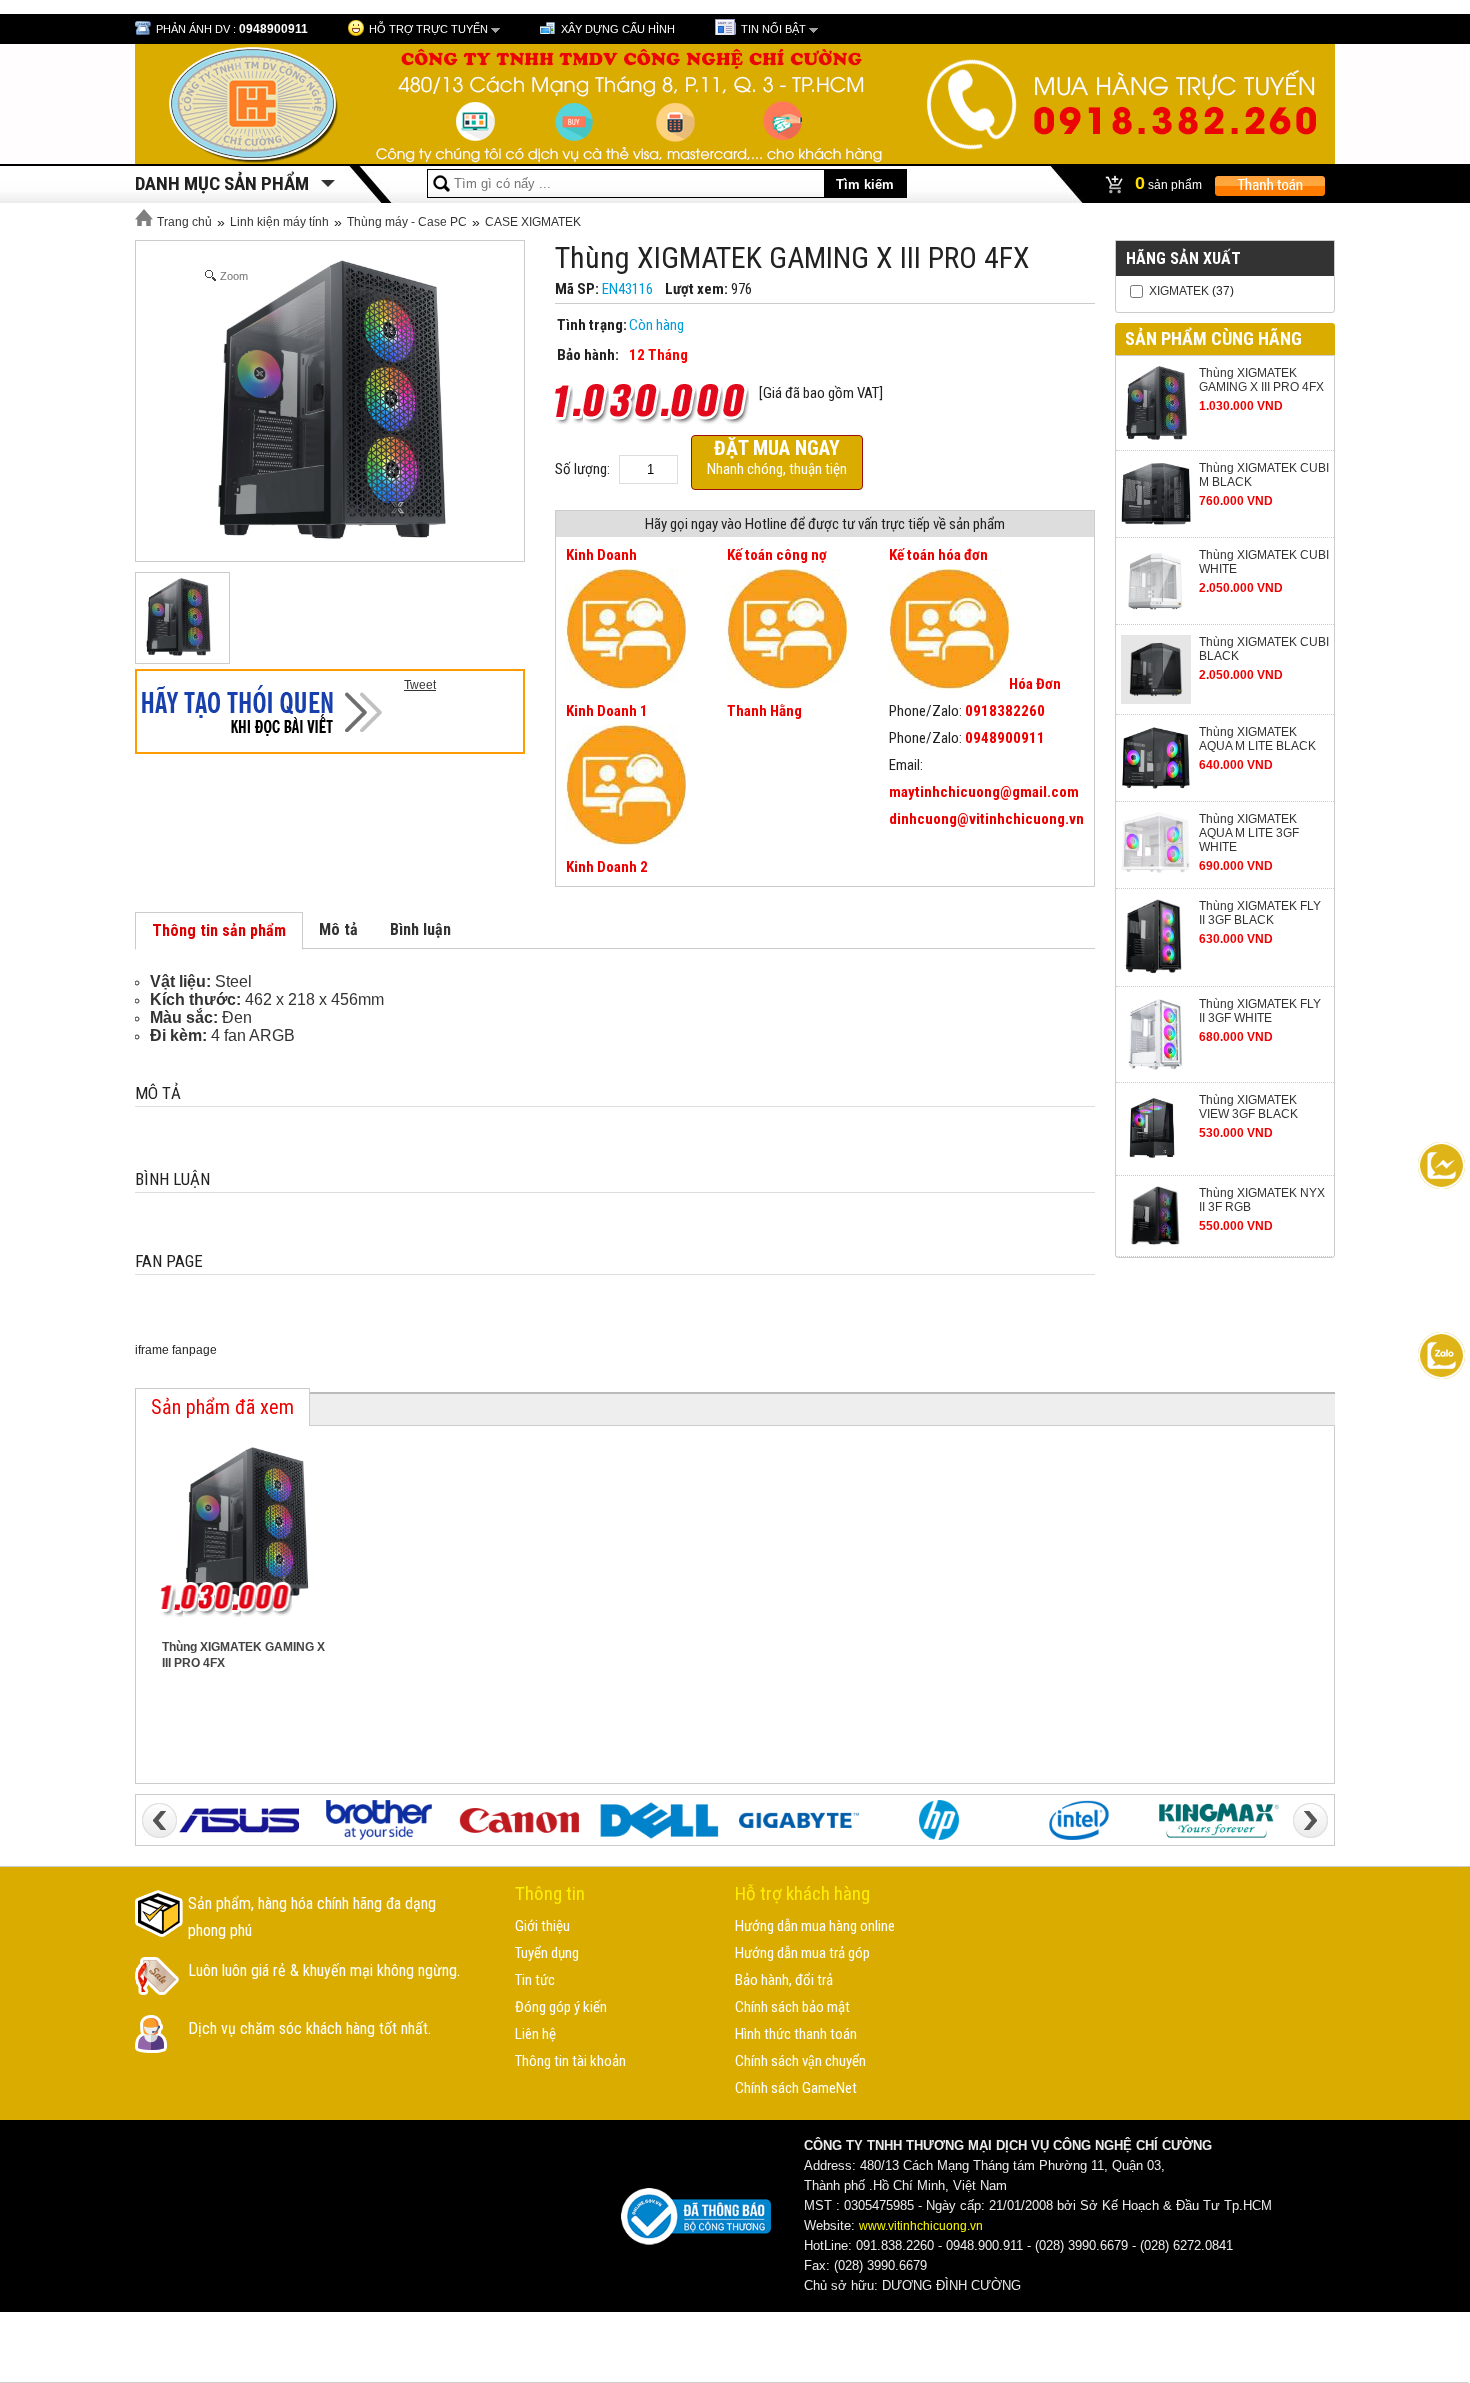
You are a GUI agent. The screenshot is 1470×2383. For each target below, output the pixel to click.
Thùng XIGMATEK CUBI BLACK (1264, 649)
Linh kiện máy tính (279, 222)
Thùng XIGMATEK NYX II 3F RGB (1262, 1200)
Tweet (420, 685)
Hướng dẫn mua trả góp (802, 1953)
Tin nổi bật (773, 29)
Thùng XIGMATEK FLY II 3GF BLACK (1260, 913)
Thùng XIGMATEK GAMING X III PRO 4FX (1261, 380)
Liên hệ (535, 2034)
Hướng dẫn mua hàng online (815, 1926)
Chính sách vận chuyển (800, 2061)
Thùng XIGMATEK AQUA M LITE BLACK (1257, 739)
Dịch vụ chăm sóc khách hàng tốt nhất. (309, 2028)
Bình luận (420, 929)
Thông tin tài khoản (570, 2061)
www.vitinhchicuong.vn (921, 2226)
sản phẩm (1170, 183)
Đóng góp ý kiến (561, 2007)
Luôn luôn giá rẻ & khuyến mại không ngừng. (324, 1970)
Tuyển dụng (547, 1953)
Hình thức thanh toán (796, 2034)
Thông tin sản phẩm (219, 930)
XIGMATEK (1179, 291)
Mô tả (338, 929)
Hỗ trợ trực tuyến (428, 29)
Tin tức (535, 1980)
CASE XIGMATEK (533, 222)
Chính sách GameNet (796, 2088)
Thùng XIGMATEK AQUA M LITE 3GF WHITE (1249, 833)
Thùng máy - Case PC (407, 222)
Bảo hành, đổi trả (784, 1980)
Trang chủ (183, 222)
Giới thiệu (542, 1926)
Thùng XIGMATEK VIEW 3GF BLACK (1248, 1107)
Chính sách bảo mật (792, 2007)
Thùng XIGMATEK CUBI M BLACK (1264, 475)
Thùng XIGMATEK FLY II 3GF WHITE (1260, 1011)
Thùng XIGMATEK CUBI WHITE (1264, 562)
